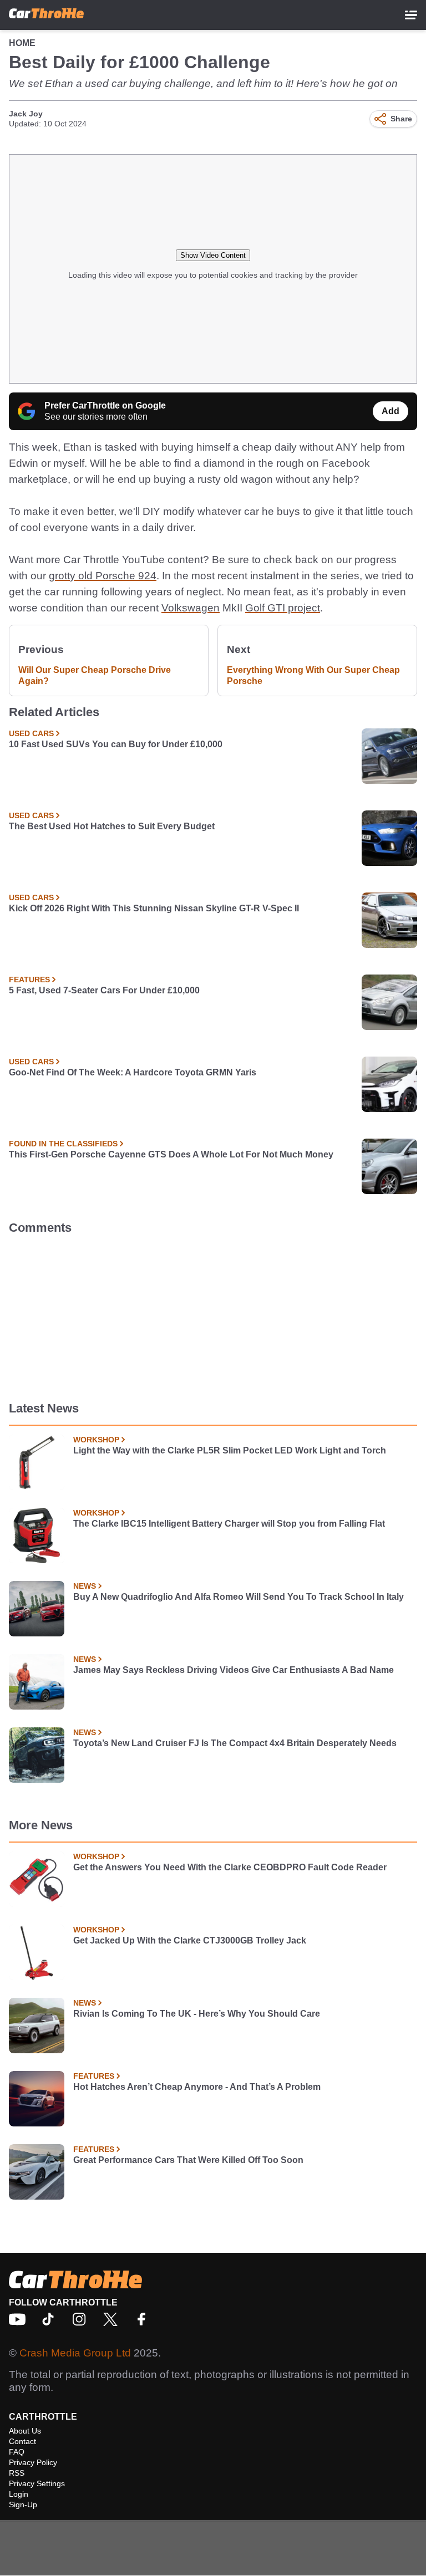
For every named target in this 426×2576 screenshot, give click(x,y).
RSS (17, 2473)
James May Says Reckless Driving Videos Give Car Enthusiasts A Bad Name (234, 1670)
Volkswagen (191, 608)
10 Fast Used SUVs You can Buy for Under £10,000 (116, 744)
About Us (25, 2431)
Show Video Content (213, 255)
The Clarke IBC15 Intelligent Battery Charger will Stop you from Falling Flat (229, 1524)
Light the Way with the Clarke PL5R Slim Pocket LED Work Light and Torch (230, 1450)
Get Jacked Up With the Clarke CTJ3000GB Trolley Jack (190, 1940)
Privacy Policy (33, 2462)
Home (22, 43)
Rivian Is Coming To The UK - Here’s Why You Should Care (197, 2014)
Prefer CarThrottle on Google (105, 405)
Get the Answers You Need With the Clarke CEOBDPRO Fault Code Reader (230, 1867)
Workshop (96, 1440)
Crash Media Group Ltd (75, 2353)
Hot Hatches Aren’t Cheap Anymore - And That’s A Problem (197, 2087)
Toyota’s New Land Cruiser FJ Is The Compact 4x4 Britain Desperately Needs (235, 1743)
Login (19, 2494)
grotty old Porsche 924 (103, 576)
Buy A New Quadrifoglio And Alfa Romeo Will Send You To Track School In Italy (239, 1597)
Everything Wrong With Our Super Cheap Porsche (313, 675)
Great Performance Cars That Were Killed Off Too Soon (188, 2160)
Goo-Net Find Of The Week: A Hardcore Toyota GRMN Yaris (133, 1072)
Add (390, 411)
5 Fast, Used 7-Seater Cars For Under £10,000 (104, 990)
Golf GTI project (283, 608)
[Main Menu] (411, 15)
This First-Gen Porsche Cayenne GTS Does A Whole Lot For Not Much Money (171, 1154)
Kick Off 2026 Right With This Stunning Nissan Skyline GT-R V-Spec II (154, 908)
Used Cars (31, 733)
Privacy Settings (37, 2483)
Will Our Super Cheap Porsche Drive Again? (95, 675)
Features (29, 980)
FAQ (17, 2452)
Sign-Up (23, 2504)
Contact (22, 2441)
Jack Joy (26, 114)
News (85, 1586)
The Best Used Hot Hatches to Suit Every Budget (112, 826)
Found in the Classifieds (63, 1144)
